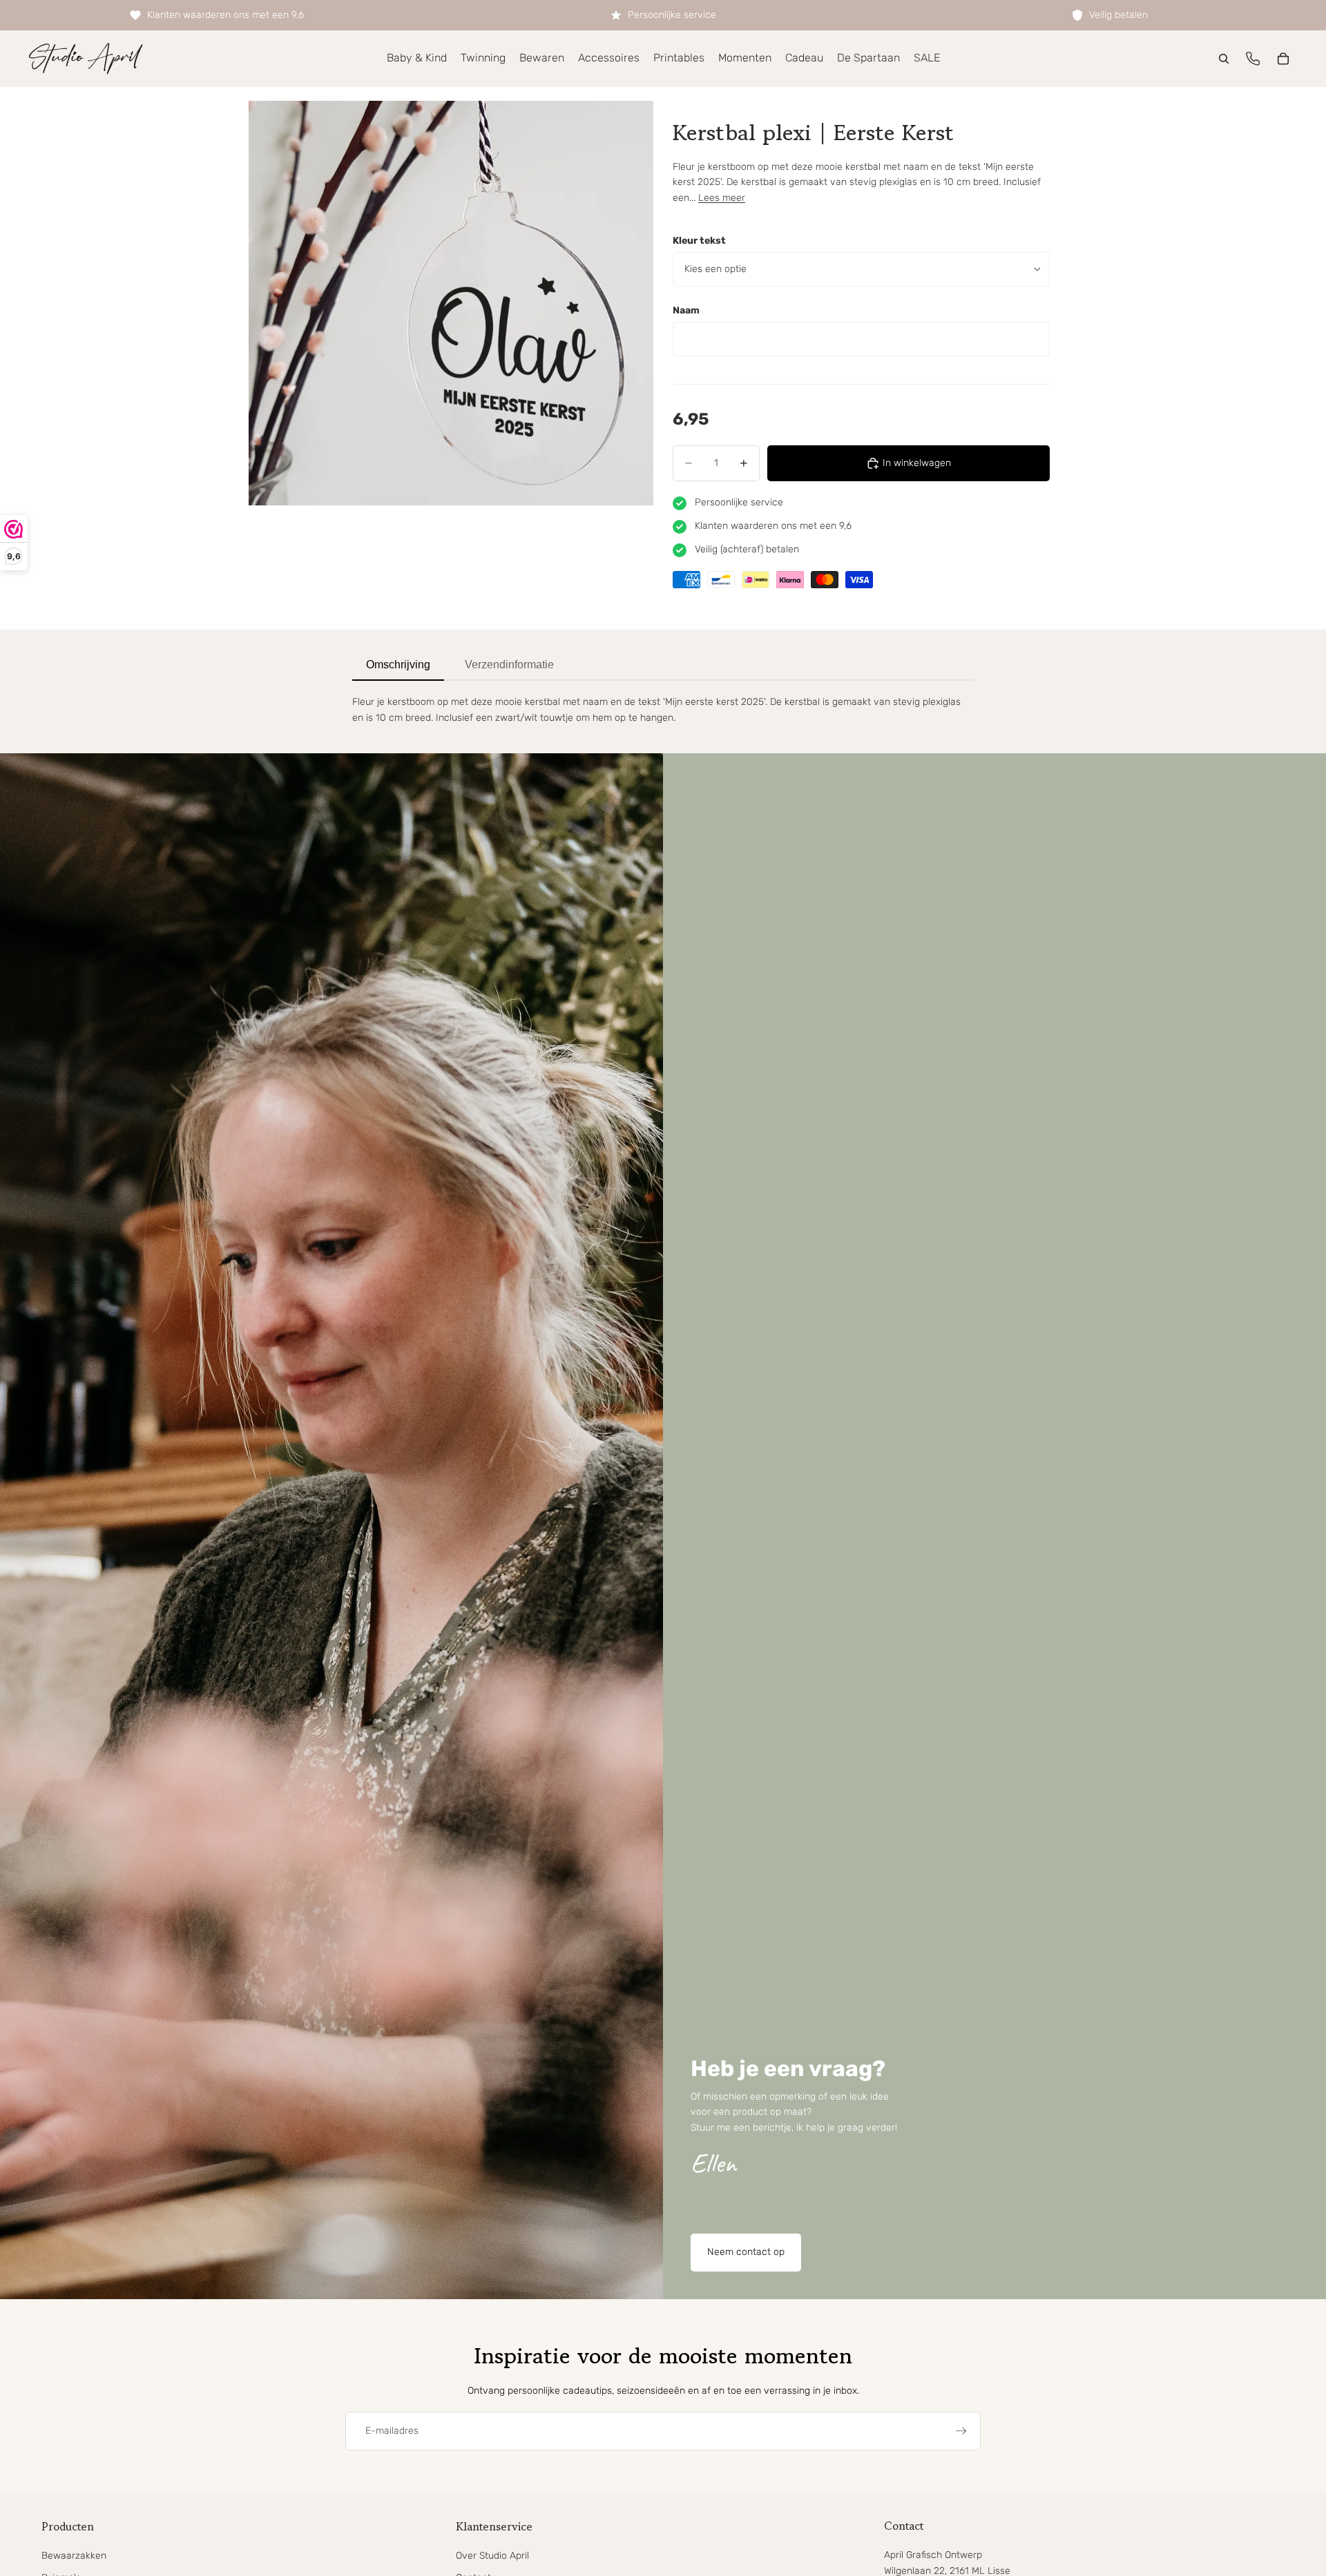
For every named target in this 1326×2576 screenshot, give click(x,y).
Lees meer (722, 198)
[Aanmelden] (961, 2431)
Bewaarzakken (74, 2556)
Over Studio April (492, 2556)
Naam (686, 310)
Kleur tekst (699, 241)
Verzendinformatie (509, 665)
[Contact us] (1253, 59)
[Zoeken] (1224, 59)
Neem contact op (746, 2252)
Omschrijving (398, 665)
